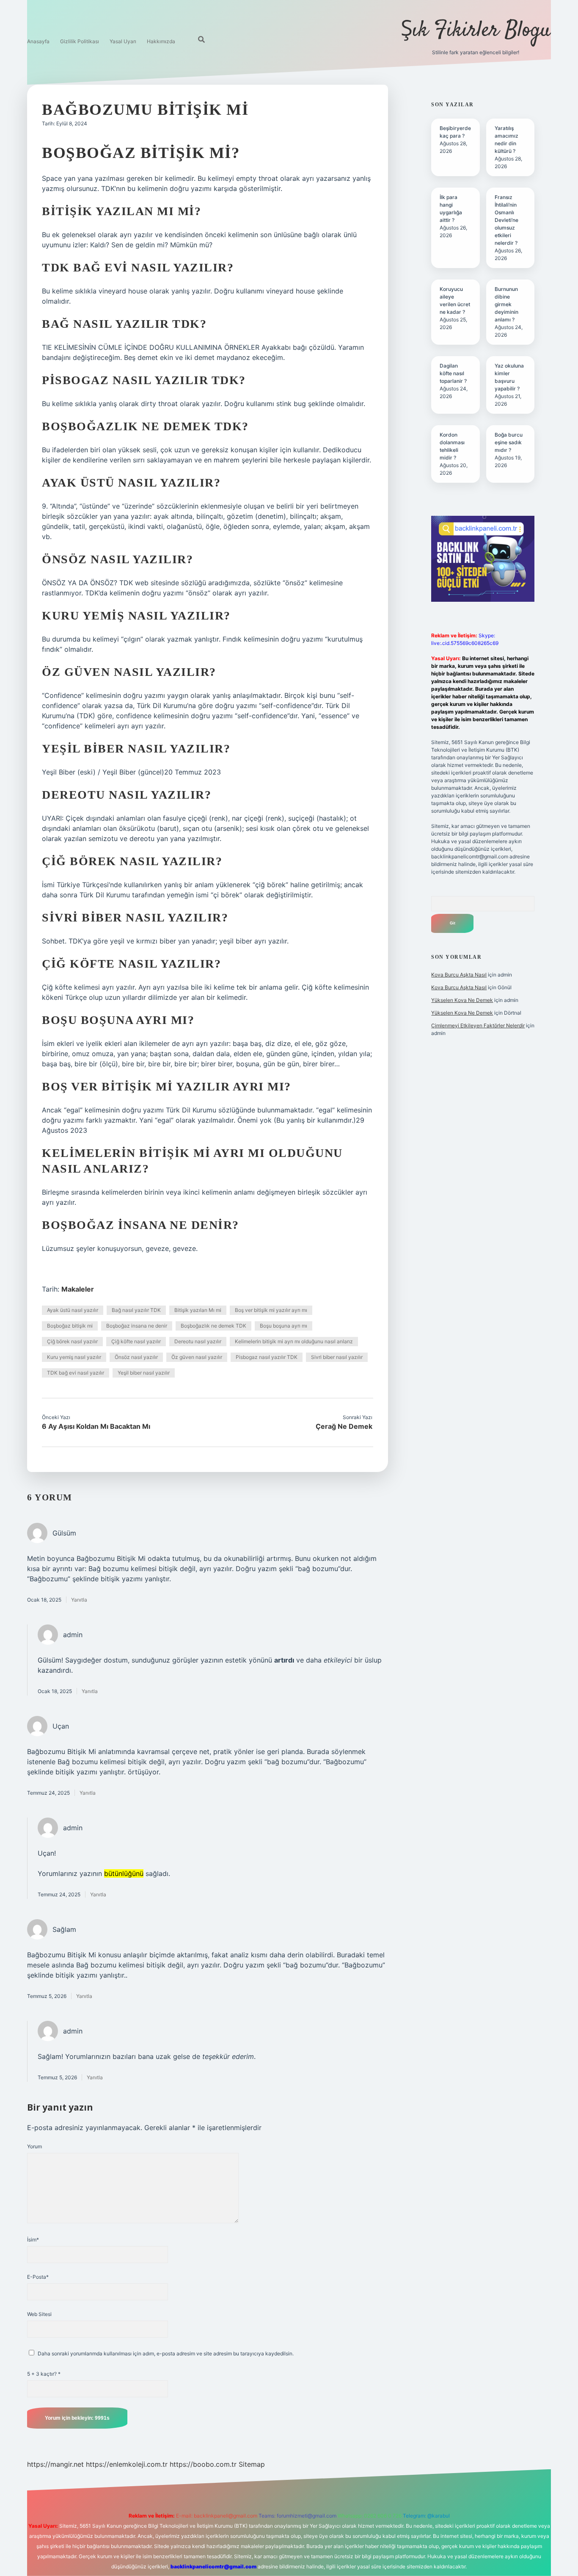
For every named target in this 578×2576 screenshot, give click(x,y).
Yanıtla (79, 1600)
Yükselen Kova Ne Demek (462, 1000)
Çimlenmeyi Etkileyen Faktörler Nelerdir (478, 1025)
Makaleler (78, 1289)
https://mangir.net (55, 2464)
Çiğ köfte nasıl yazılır (136, 1341)
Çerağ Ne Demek (344, 1426)
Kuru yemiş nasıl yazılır (74, 1357)
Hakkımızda (161, 41)
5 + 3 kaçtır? (44, 2374)
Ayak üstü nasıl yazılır (73, 1310)
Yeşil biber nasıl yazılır (144, 1373)
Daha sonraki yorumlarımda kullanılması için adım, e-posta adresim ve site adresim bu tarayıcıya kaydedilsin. (166, 2353)
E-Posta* (38, 2277)
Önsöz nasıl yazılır (136, 1357)
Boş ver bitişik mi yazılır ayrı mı (271, 1310)
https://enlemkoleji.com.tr (127, 2464)
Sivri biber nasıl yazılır (337, 1357)
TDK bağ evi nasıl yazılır (76, 1373)
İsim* (33, 2240)
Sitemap (252, 2464)
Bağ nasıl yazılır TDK (136, 1310)
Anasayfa (38, 41)
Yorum (34, 2146)
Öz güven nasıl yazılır (197, 1357)
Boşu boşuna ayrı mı (283, 1326)
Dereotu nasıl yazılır (198, 1341)
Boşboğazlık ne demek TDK (213, 1326)
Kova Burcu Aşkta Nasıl (459, 975)
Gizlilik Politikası (80, 41)
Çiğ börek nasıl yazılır (72, 1341)
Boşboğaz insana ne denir (137, 1326)
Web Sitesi (39, 2314)
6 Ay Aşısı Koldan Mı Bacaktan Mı (96, 1426)
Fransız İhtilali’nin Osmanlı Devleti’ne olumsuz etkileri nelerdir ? (506, 220)
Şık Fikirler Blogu (476, 31)
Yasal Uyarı (123, 41)
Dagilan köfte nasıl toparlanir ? (453, 373)
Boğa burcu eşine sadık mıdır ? (509, 442)
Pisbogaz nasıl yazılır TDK (267, 1357)
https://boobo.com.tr (203, 2464)
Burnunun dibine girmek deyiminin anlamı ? (506, 304)
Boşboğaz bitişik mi (70, 1326)
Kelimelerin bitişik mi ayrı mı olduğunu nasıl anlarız (294, 1341)
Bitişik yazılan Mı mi (198, 1310)
